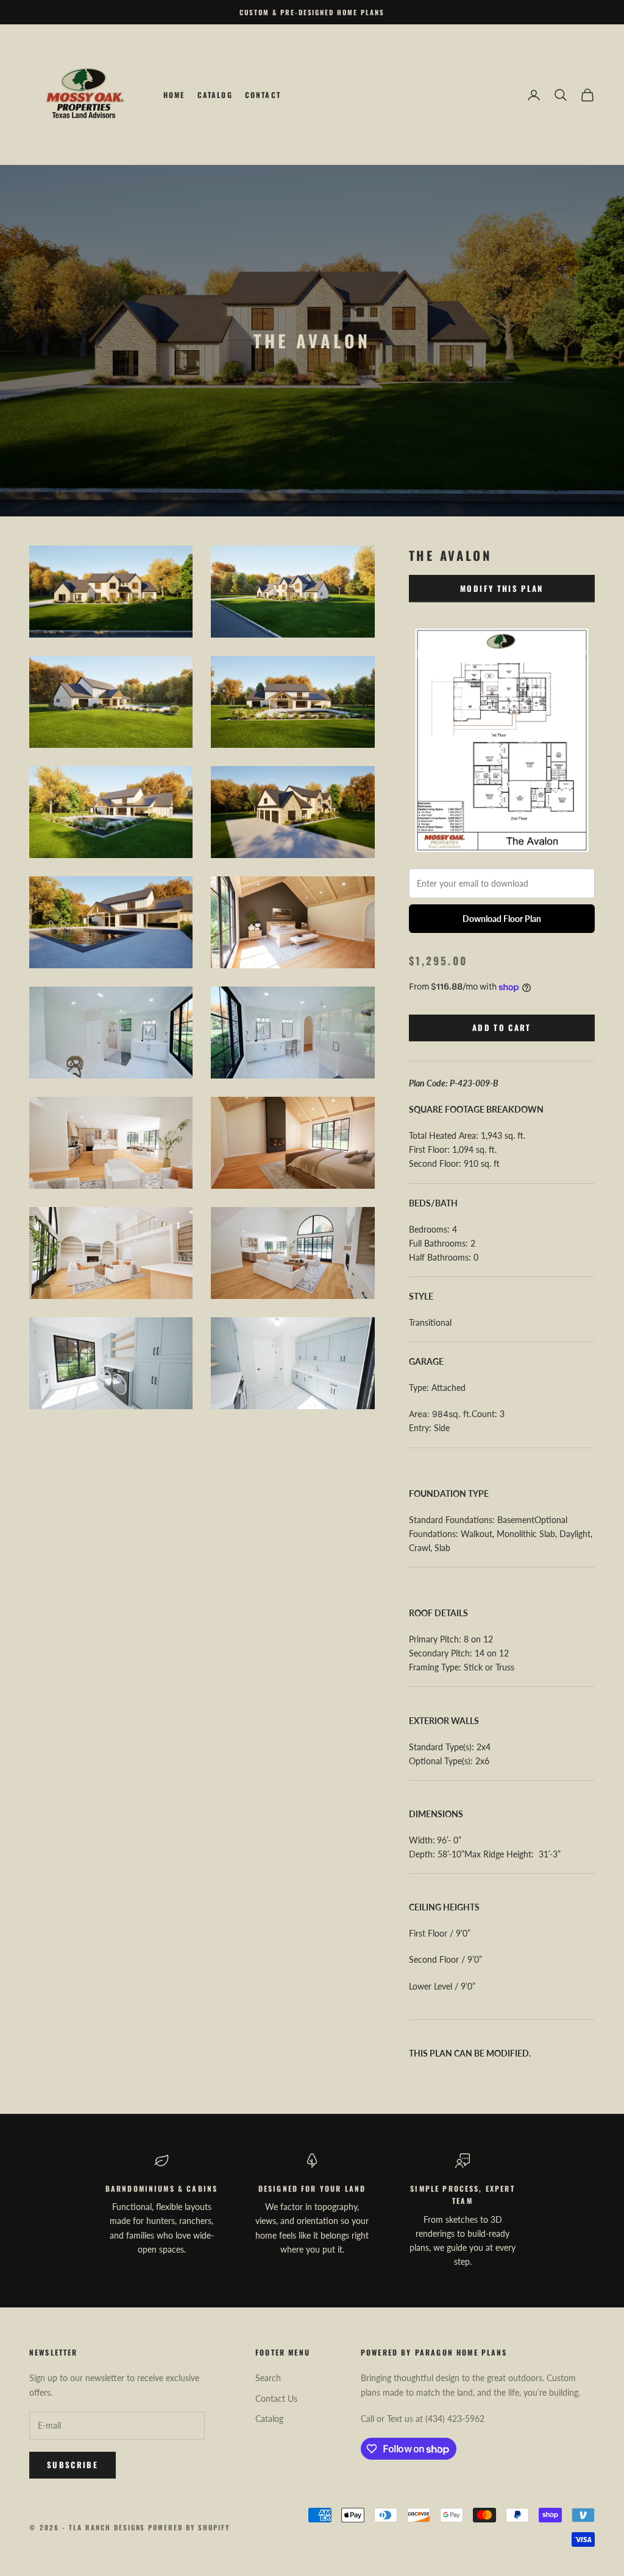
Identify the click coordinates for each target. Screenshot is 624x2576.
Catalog (215, 95)
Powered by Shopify (189, 2527)
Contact (263, 95)
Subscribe (73, 2465)
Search (268, 2378)
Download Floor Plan (502, 919)
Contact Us (276, 2398)
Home (174, 95)
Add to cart (502, 1027)
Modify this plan (502, 588)
